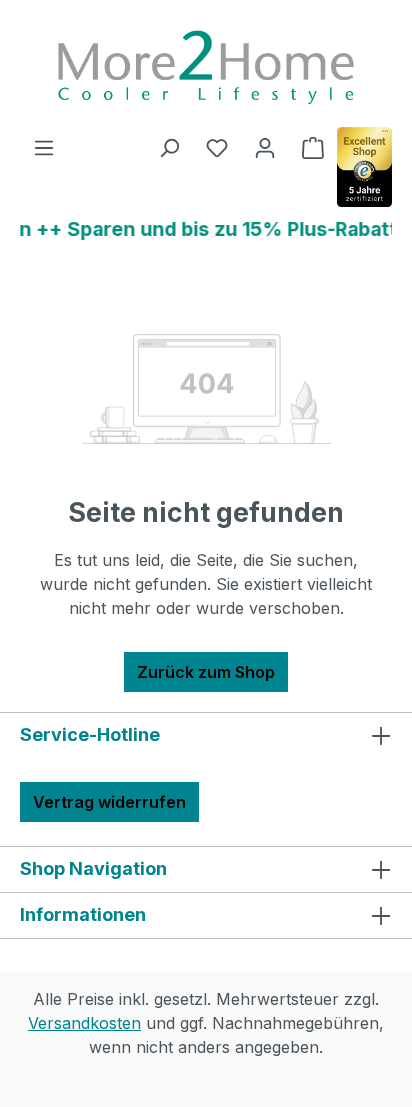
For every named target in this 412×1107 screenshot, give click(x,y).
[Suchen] (169, 147)
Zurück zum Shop (206, 672)
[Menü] (44, 147)
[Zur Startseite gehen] (206, 67)
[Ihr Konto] (265, 147)
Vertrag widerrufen (109, 802)
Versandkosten (84, 1023)
